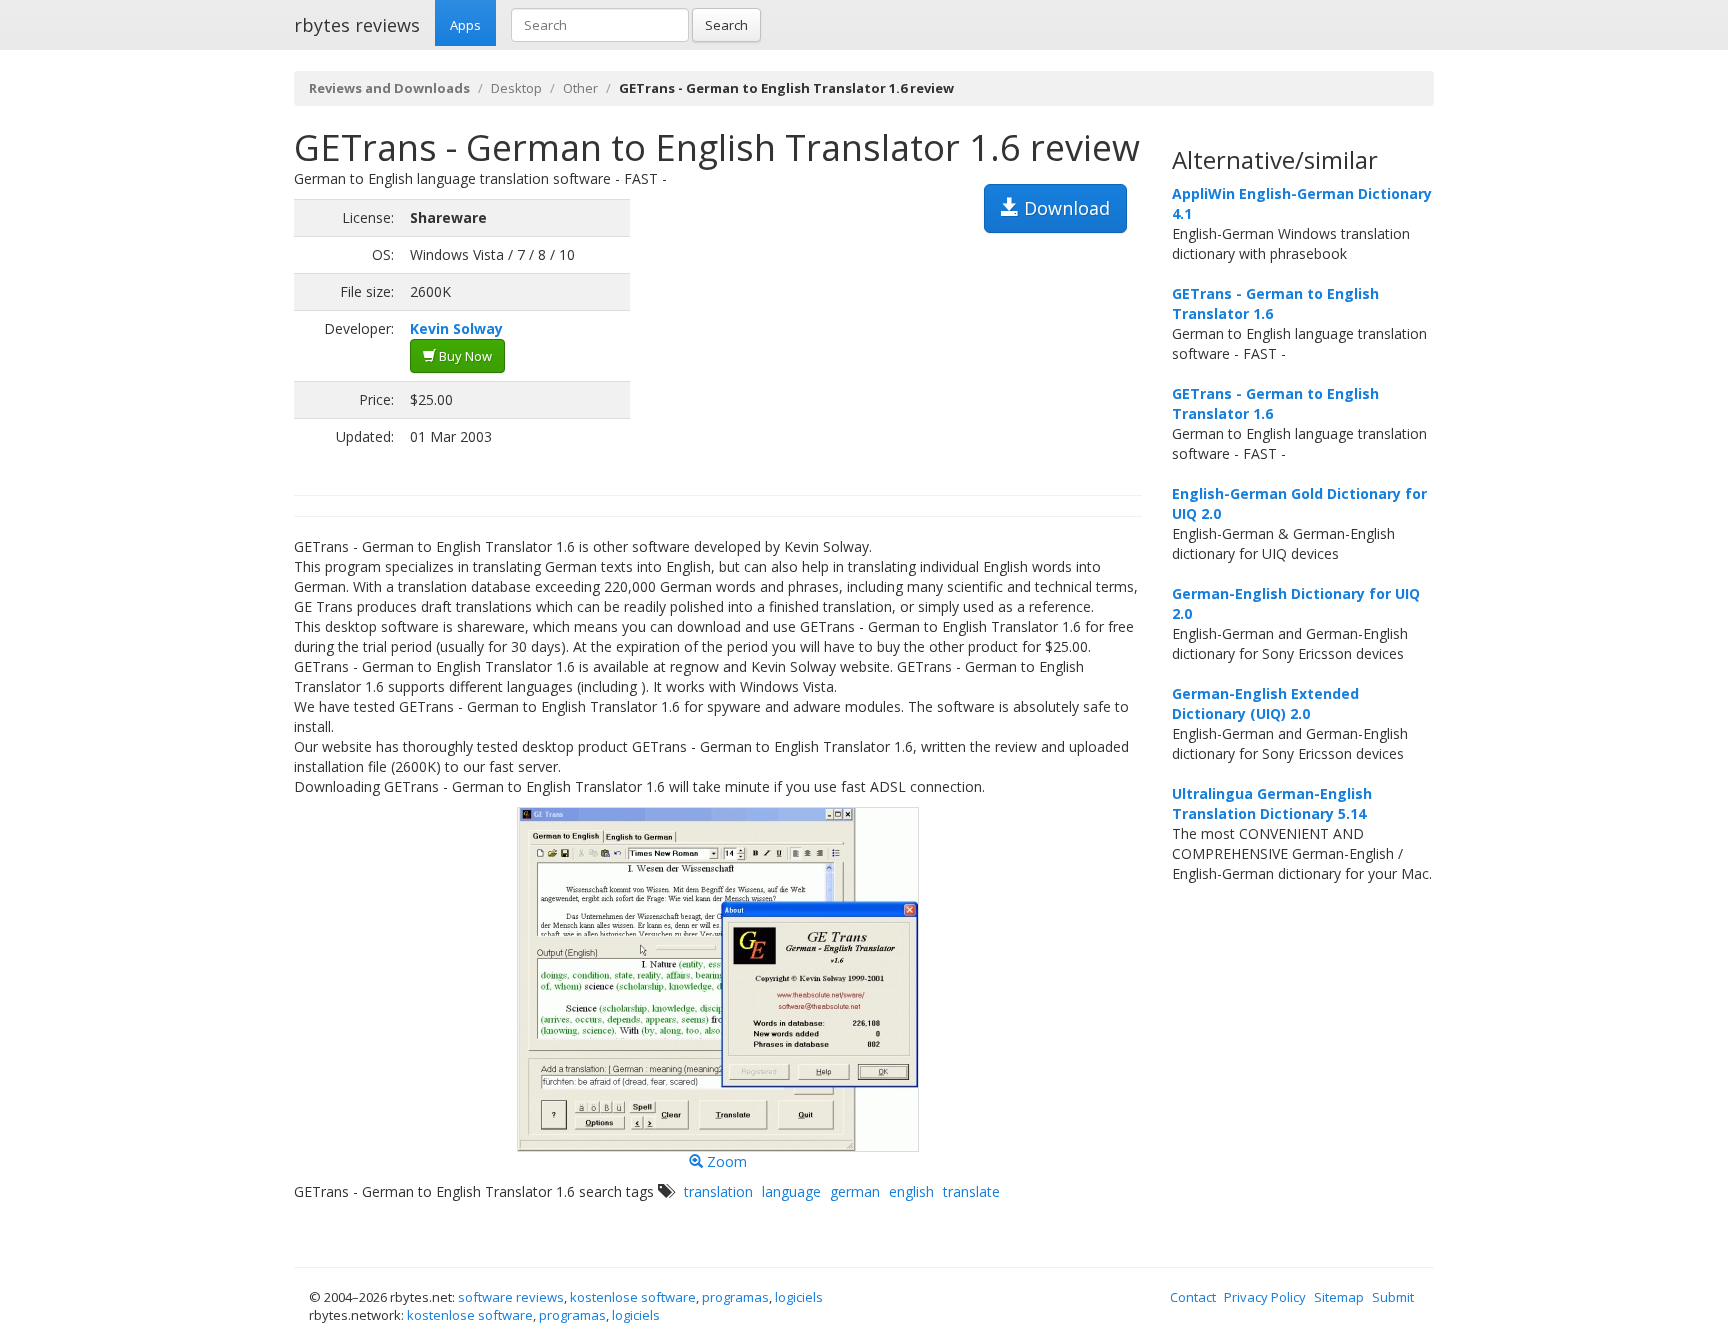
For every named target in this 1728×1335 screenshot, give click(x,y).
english (911, 1191)
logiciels (799, 1297)
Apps (465, 25)
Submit (1393, 1297)
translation (718, 1191)
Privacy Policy (1265, 1297)
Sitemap (1339, 1297)
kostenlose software (633, 1297)
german (855, 1191)
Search (726, 25)
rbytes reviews (357, 25)
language (791, 1191)
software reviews (511, 1297)
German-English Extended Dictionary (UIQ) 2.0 (1265, 703)
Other (580, 88)
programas (735, 1297)
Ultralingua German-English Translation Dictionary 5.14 (1272, 803)
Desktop (516, 88)
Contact (1193, 1297)
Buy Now (464, 356)
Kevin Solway (456, 328)
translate (971, 1191)
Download (1064, 208)
